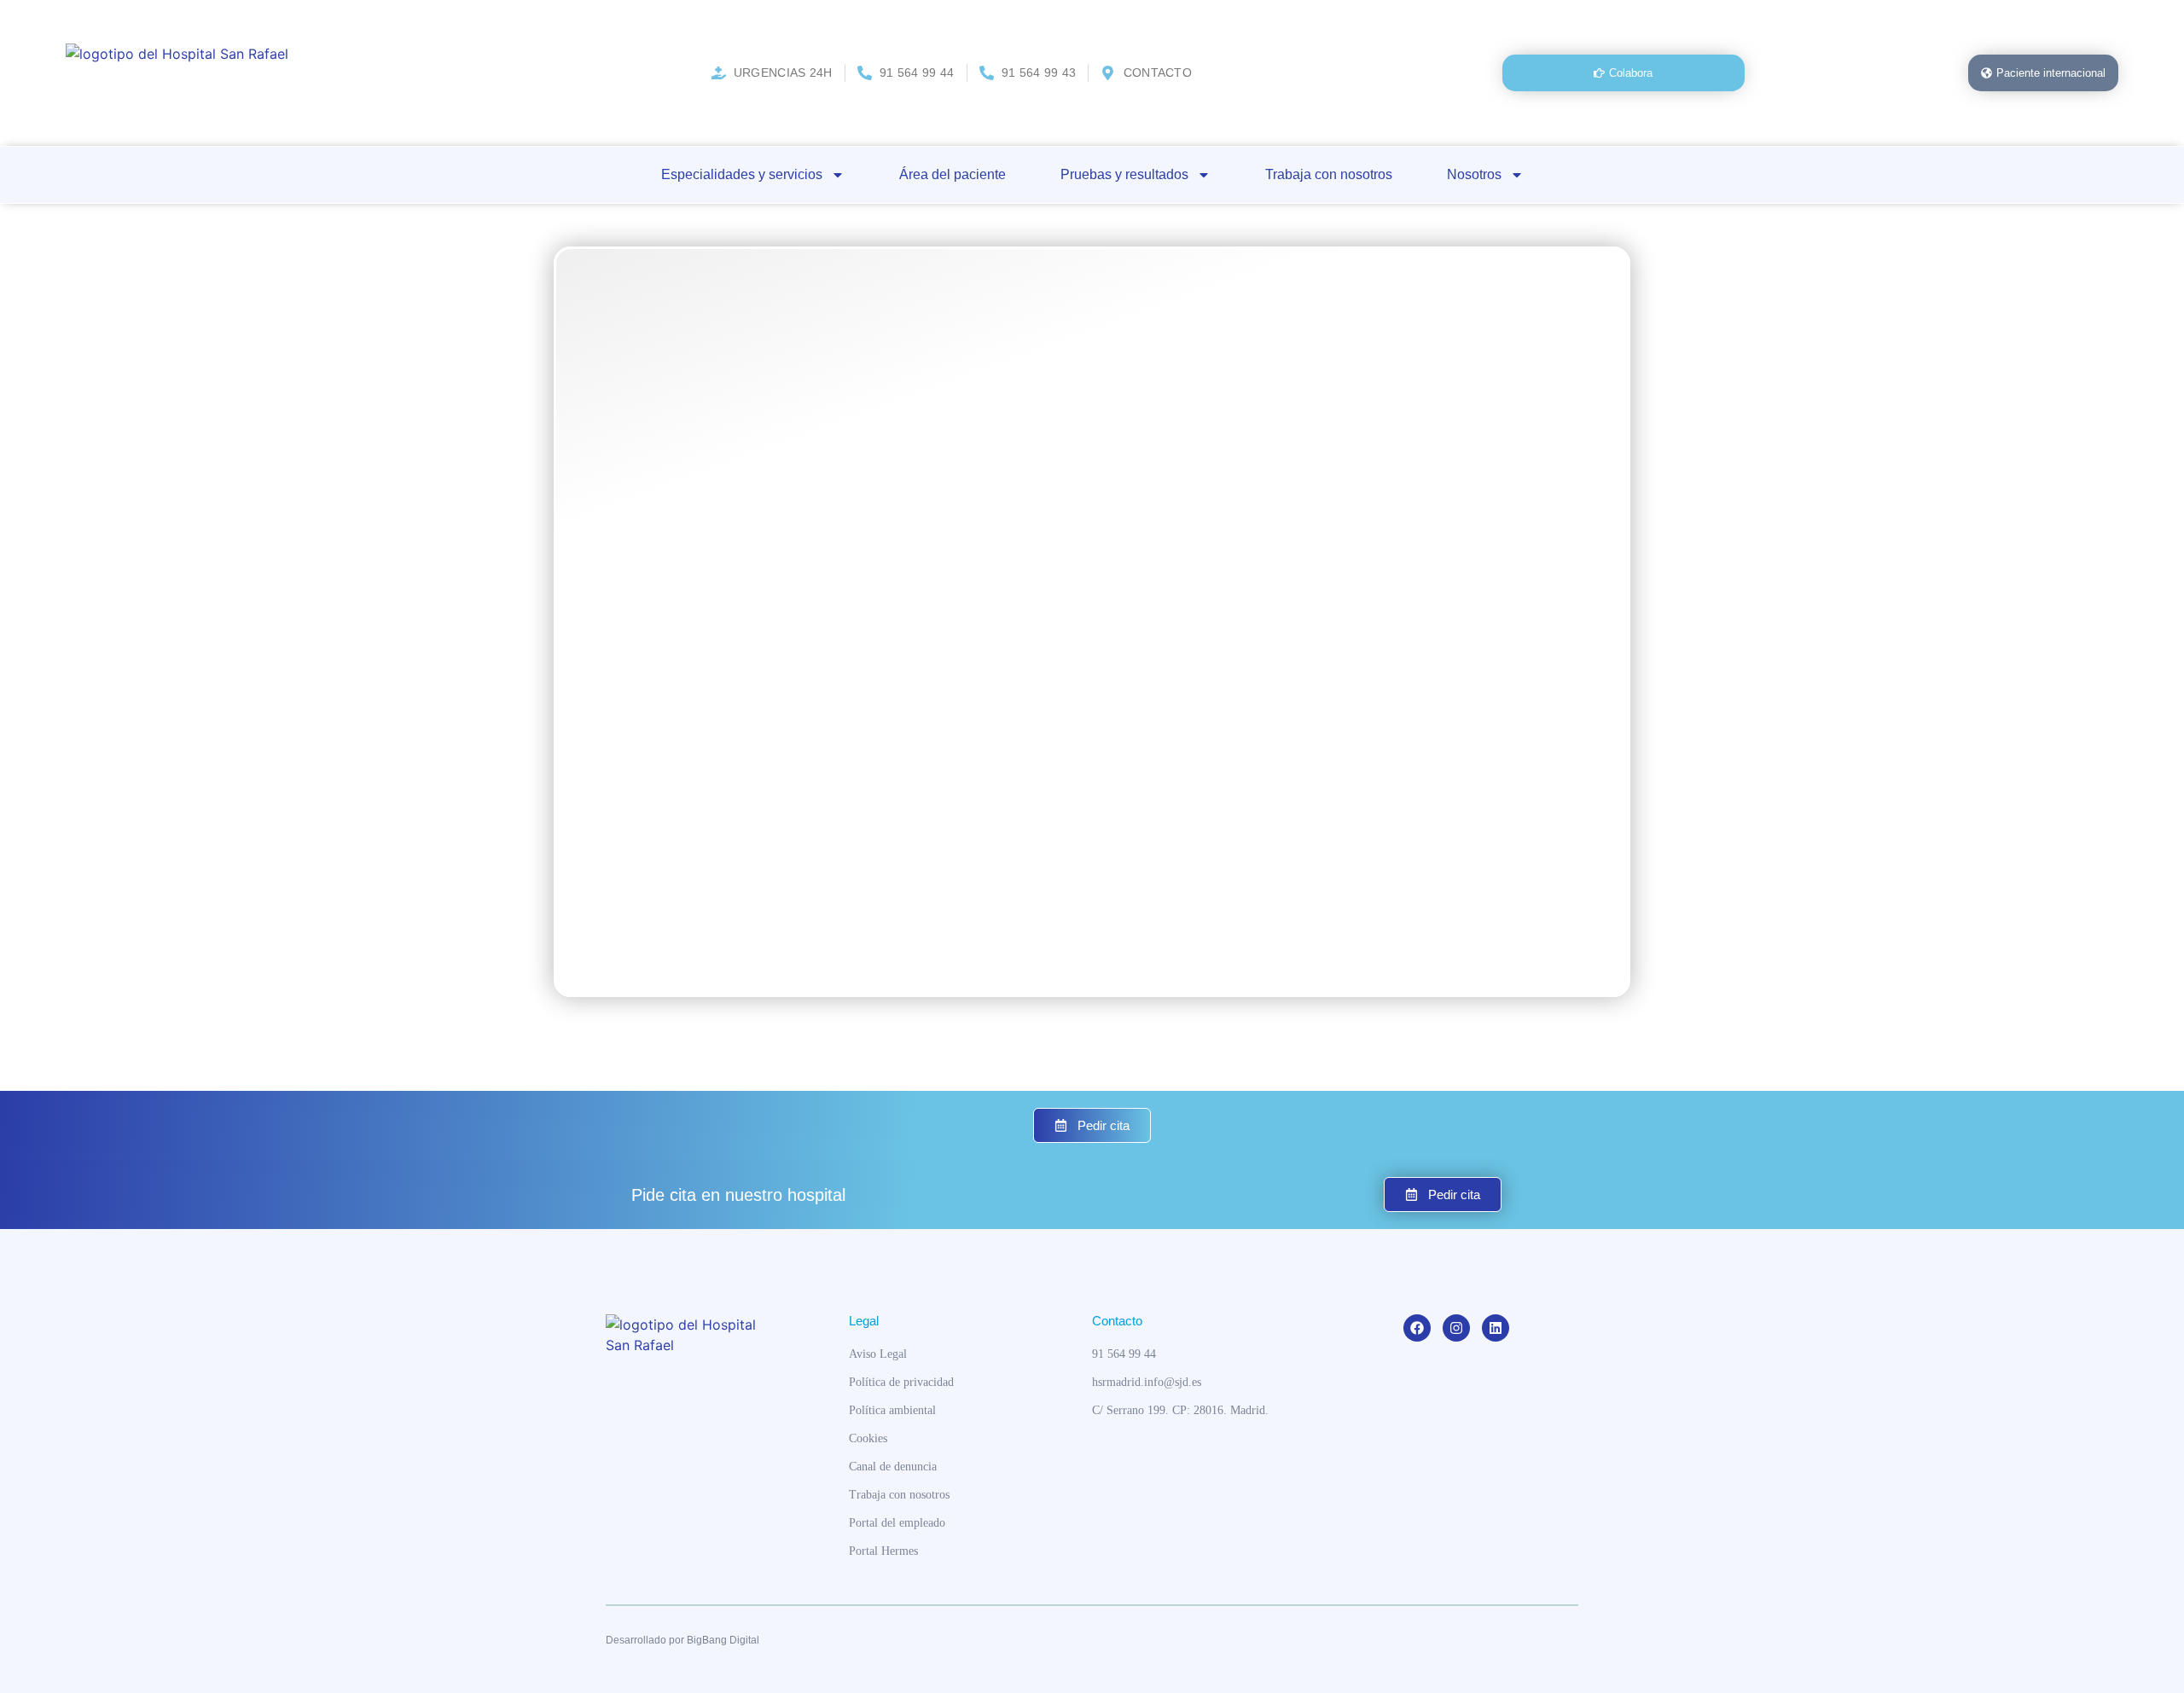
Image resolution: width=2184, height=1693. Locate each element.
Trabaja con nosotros (1329, 174)
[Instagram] (1456, 1328)
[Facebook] (1417, 1328)
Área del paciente (953, 174)
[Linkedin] (1496, 1328)
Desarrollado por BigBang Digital (682, 1640)
